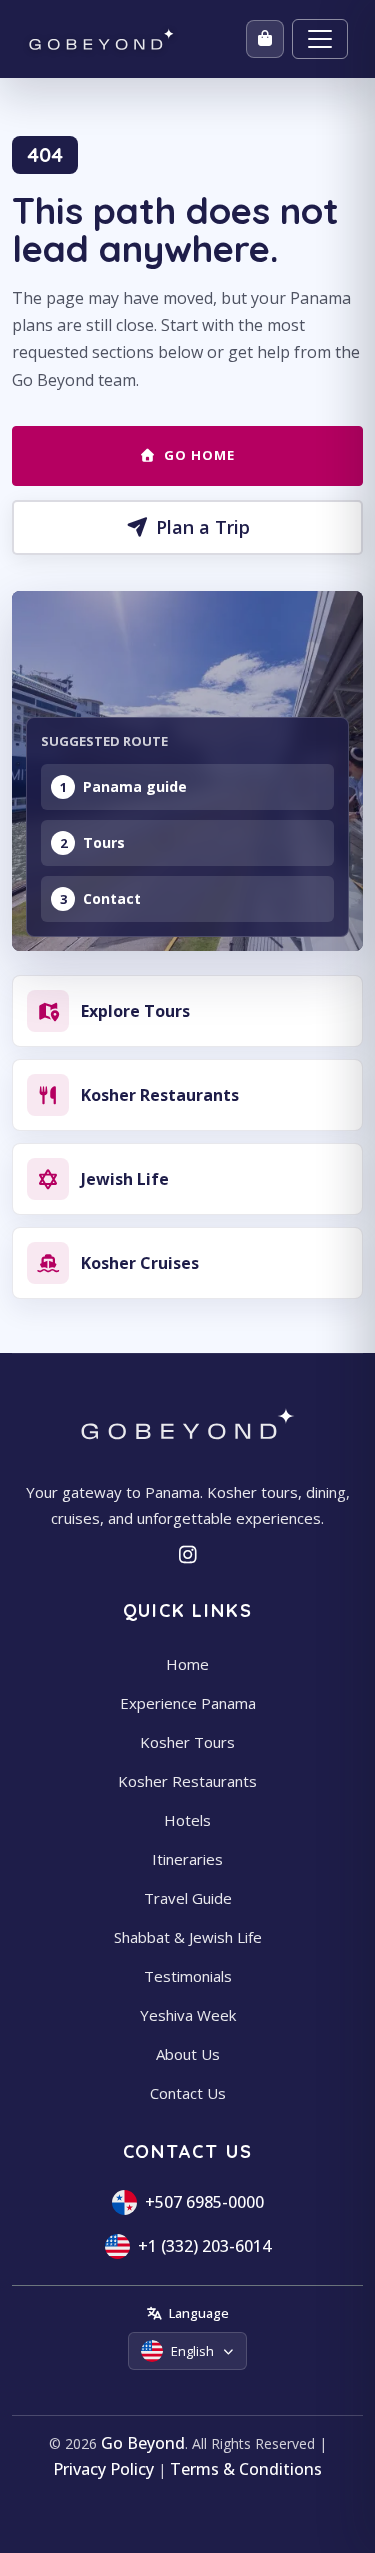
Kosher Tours (187, 1742)
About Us (188, 2054)
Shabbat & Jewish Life (188, 1937)
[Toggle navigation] (320, 39)
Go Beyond (143, 2443)
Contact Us (188, 2093)
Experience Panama (188, 1703)
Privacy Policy (103, 2469)
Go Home (199, 455)
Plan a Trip (203, 527)
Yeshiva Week (188, 2015)
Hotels (187, 1820)
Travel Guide (188, 1898)
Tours (104, 842)
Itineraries (187, 1859)
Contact (112, 898)
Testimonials (188, 1976)
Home (187, 1664)
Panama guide (135, 786)
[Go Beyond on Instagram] (187, 1555)
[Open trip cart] (265, 39)
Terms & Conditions (246, 2469)
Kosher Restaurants (187, 1781)
